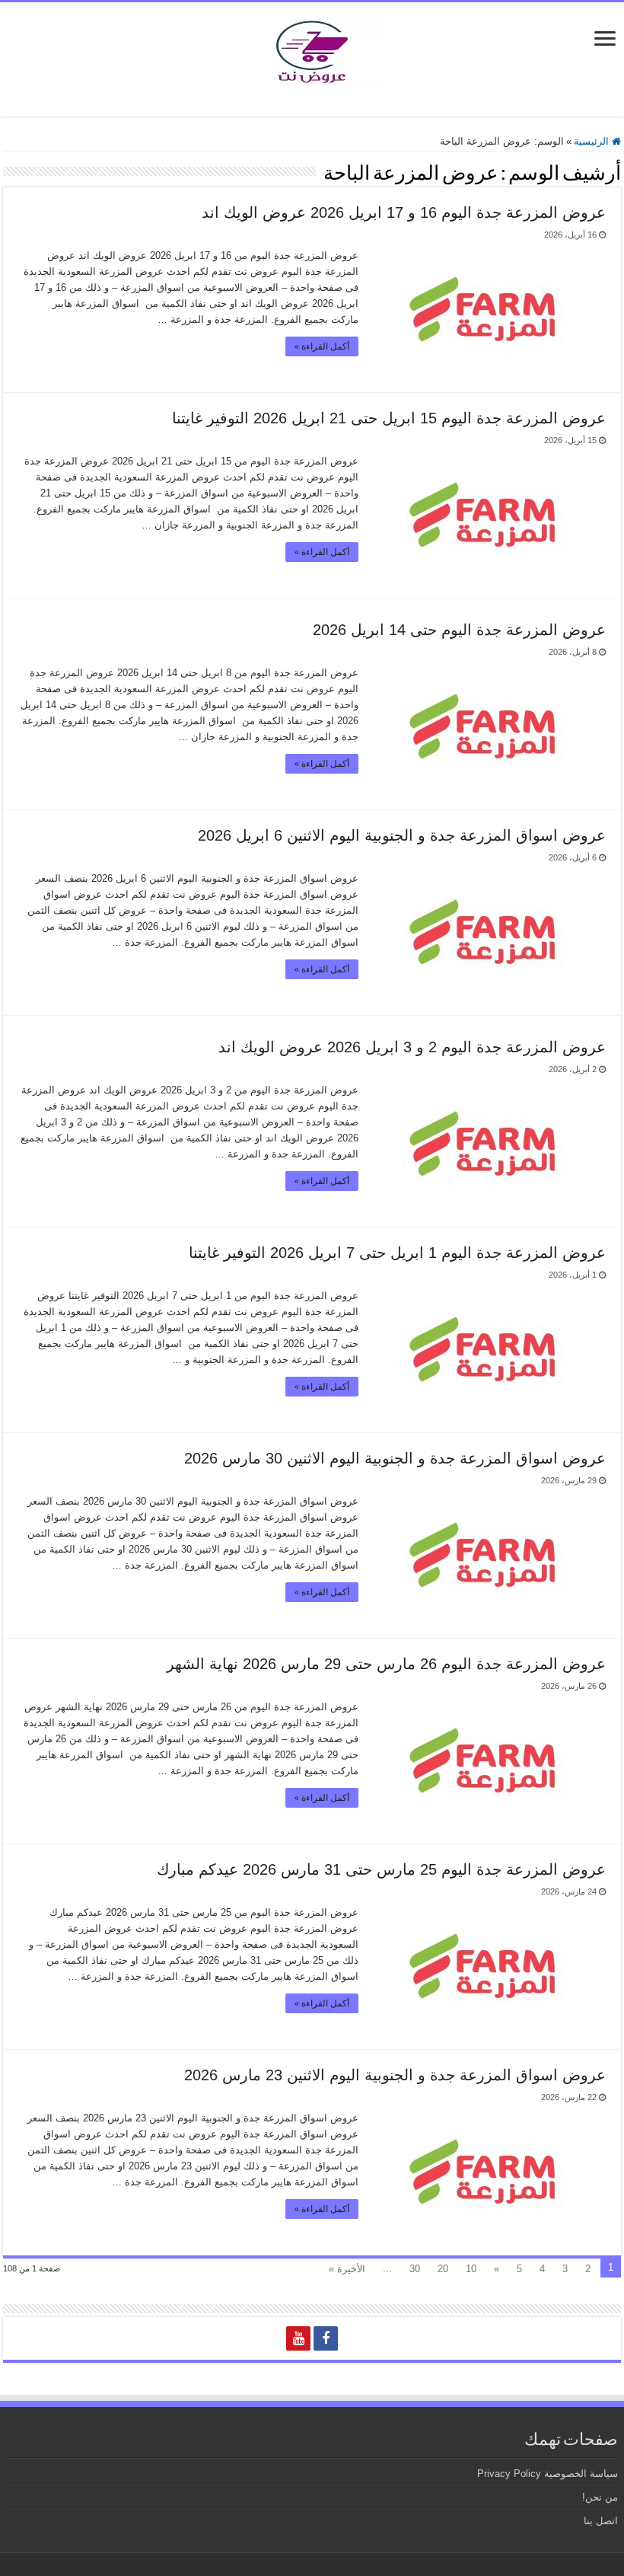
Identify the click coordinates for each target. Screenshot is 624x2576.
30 (415, 2269)
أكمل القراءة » (322, 346)
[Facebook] (326, 2338)
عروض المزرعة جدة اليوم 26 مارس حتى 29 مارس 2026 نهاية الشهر (386, 1664)
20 (443, 2269)
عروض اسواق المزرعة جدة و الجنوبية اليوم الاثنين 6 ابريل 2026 (402, 835)
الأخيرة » (347, 2269)
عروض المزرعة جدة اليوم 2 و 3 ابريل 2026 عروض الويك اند (412, 1047)
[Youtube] (298, 2338)
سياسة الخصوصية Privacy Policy (548, 2474)
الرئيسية (593, 141)
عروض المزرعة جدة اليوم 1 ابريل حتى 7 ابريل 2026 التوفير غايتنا (397, 1253)
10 (471, 2269)
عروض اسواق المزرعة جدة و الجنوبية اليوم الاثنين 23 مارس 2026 (395, 2075)
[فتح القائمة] (605, 40)
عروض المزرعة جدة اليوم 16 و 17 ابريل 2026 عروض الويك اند (404, 212)
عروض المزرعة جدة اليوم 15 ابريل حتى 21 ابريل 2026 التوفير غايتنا (389, 418)
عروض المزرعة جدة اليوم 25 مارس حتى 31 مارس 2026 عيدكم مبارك (381, 1869)
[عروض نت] (312, 49)
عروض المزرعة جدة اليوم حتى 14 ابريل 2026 (459, 630)
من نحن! (600, 2497)
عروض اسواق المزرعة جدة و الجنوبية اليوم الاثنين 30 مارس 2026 (395, 1458)
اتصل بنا (601, 2521)
